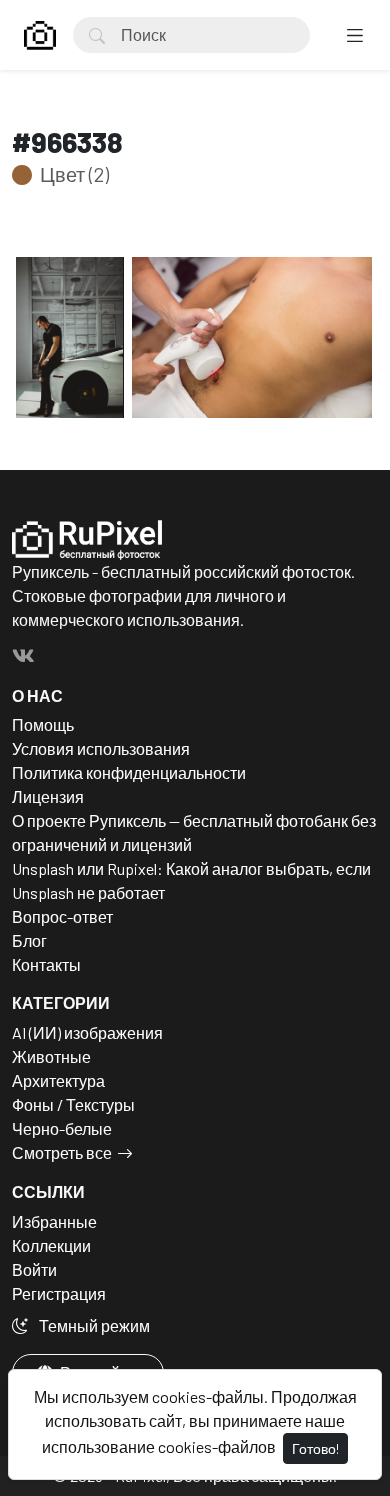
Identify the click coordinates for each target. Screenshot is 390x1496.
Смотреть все (62, 1152)
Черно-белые (62, 1128)
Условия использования (101, 748)
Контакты (46, 964)
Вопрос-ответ (62, 916)
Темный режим (93, 1325)
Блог (29, 940)
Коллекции (51, 1245)
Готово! (315, 1448)
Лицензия (48, 796)
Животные (51, 1056)
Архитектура (58, 1080)
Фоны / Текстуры (73, 1104)
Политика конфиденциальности (129, 772)
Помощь (43, 724)
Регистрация (59, 1293)
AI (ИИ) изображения (87, 1032)
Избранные (54, 1221)
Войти (34, 1269)
